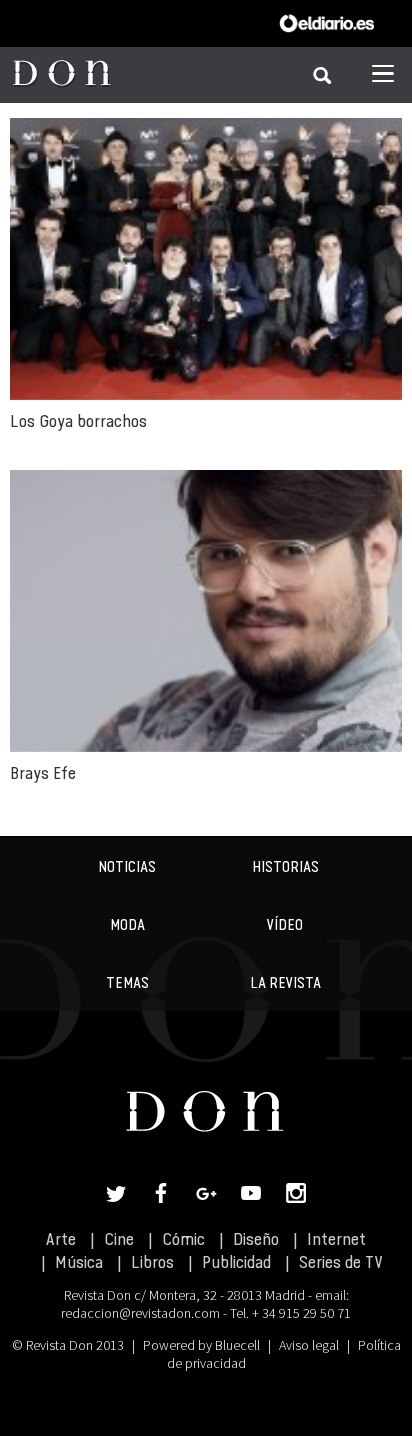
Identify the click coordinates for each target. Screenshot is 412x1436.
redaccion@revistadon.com (140, 1313)
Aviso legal (309, 1345)
